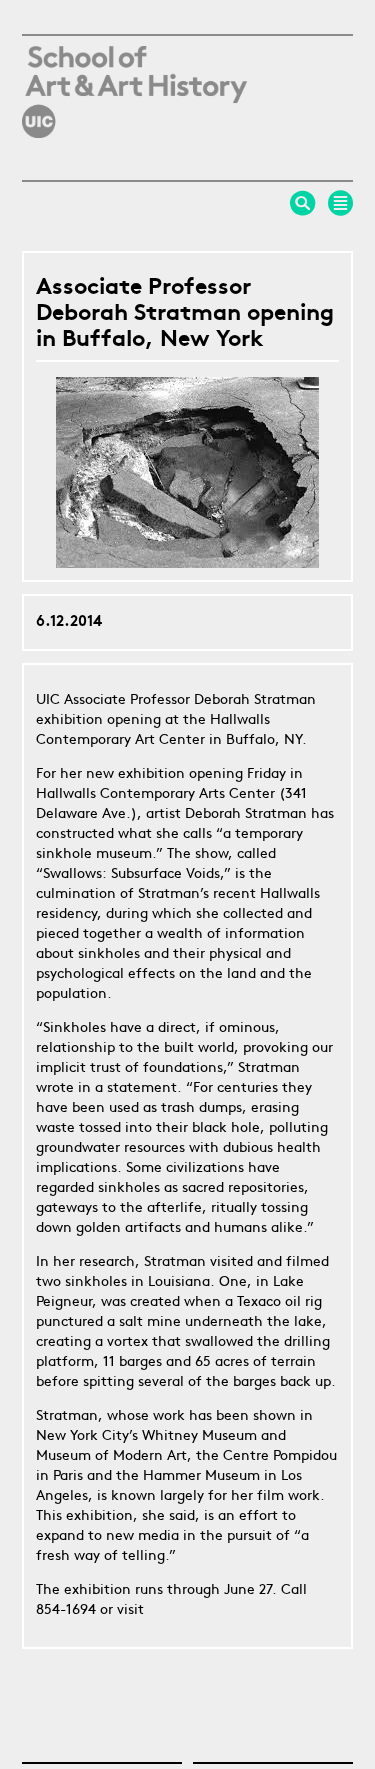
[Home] (134, 154)
